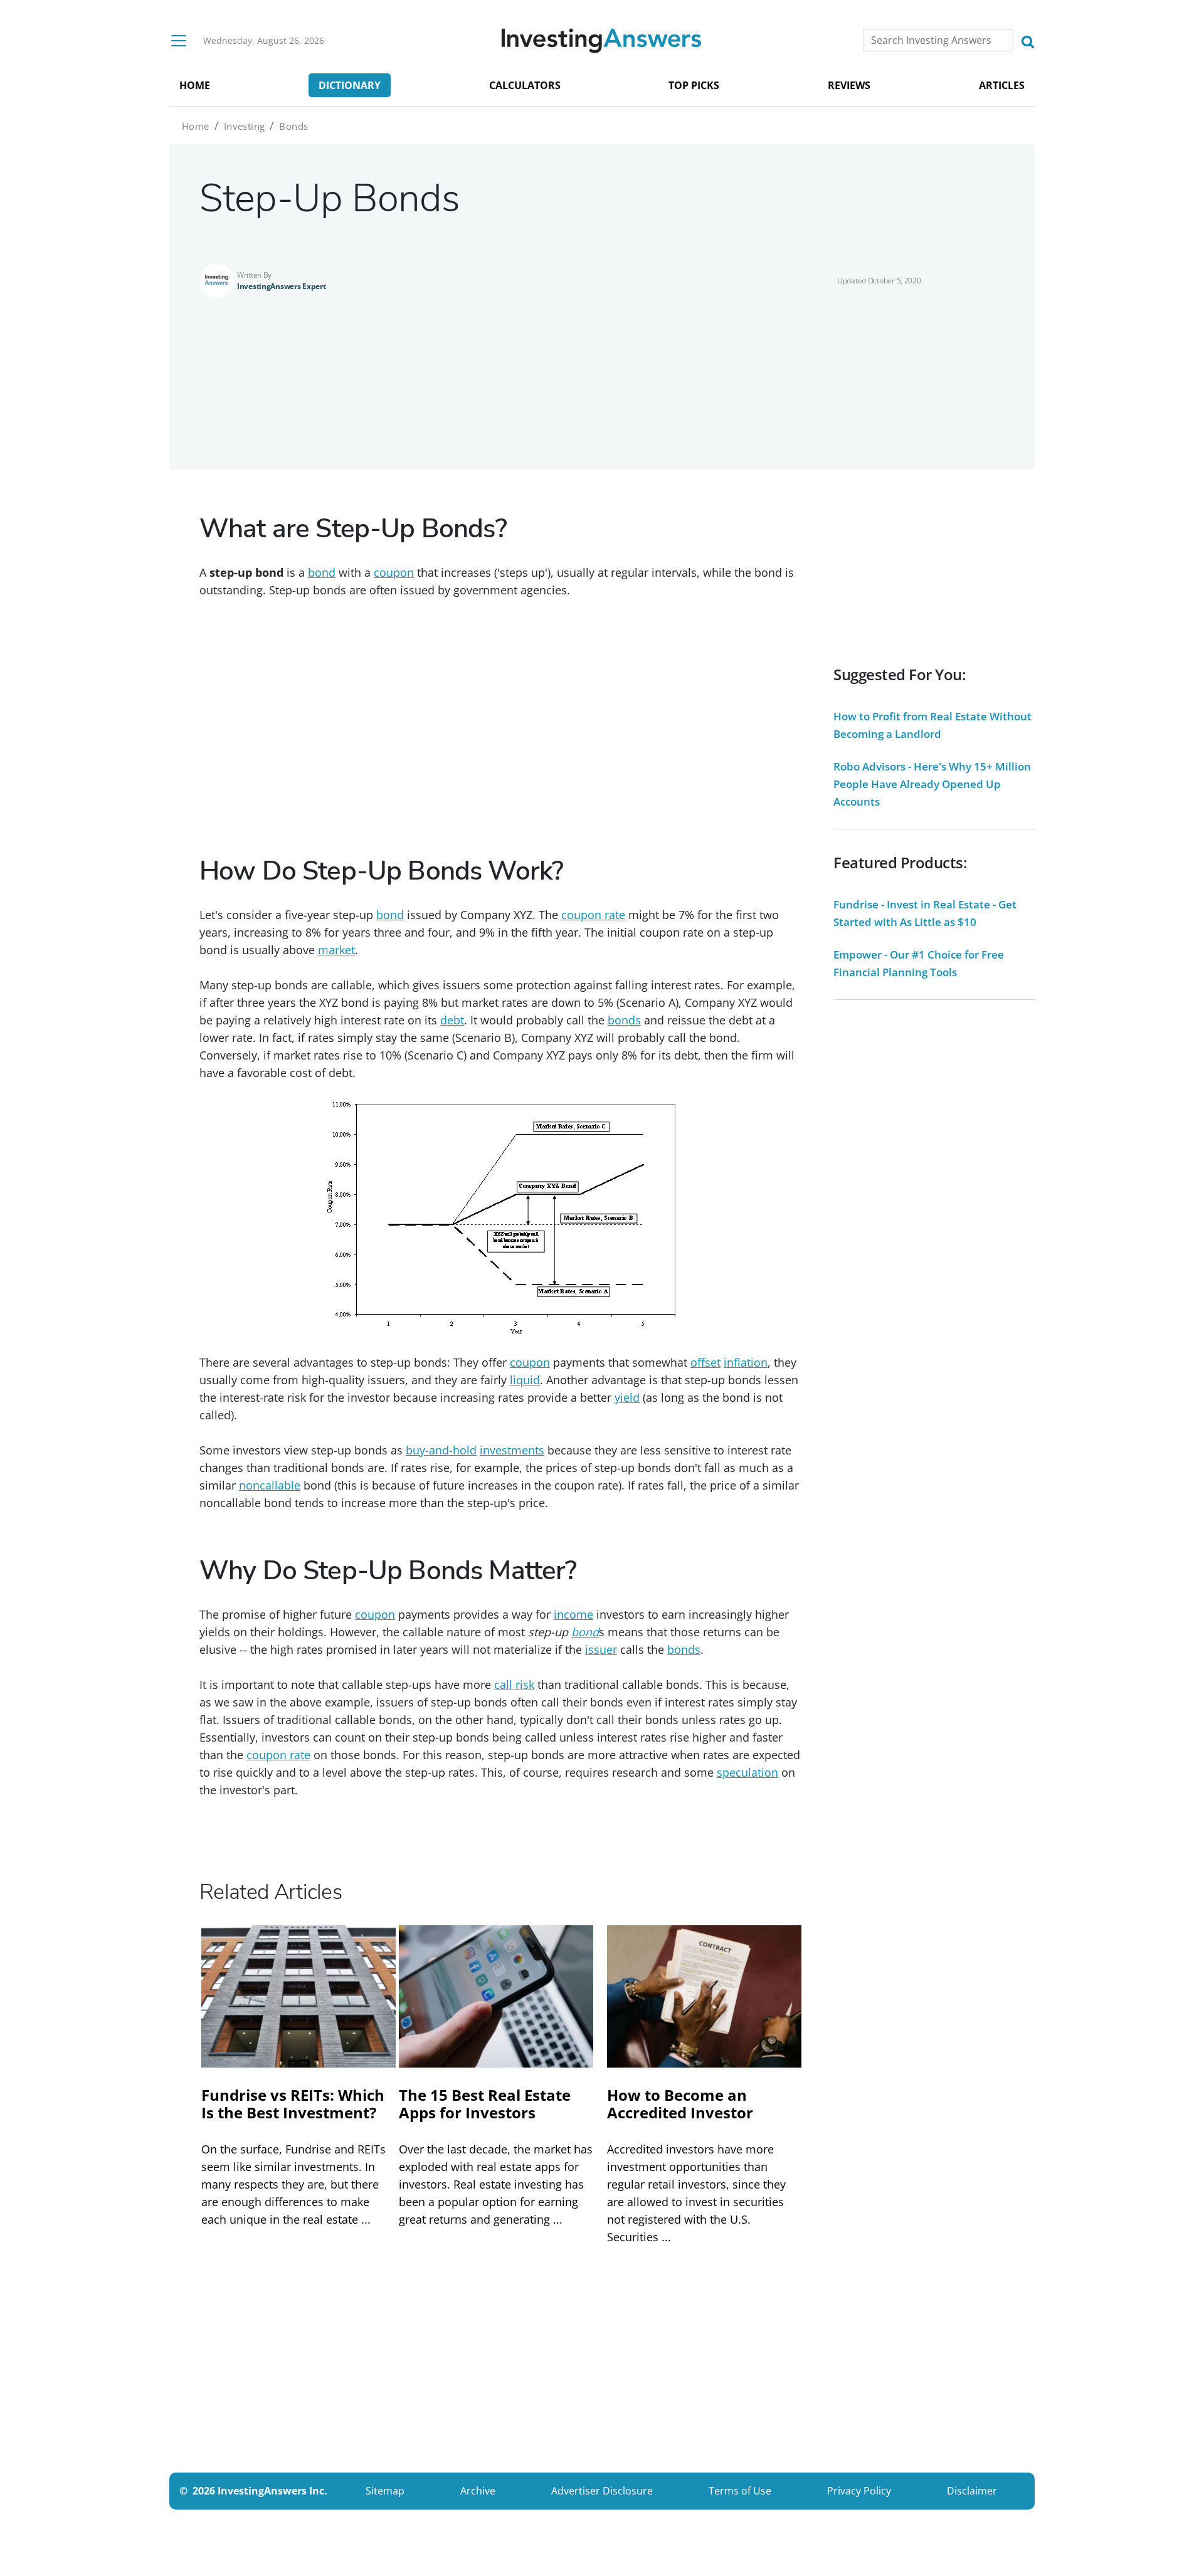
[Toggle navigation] (179, 41)
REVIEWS (849, 85)
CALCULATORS (525, 85)
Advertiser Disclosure (602, 2491)
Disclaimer (972, 2491)
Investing (245, 126)
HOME (195, 85)
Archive (478, 2491)
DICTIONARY (350, 85)
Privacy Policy (859, 2491)
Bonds (293, 126)
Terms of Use (740, 2491)
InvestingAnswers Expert (282, 286)
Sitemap (385, 2491)
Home (196, 126)
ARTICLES (1002, 85)
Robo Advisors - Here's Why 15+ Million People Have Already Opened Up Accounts (932, 784)
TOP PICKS (694, 85)
